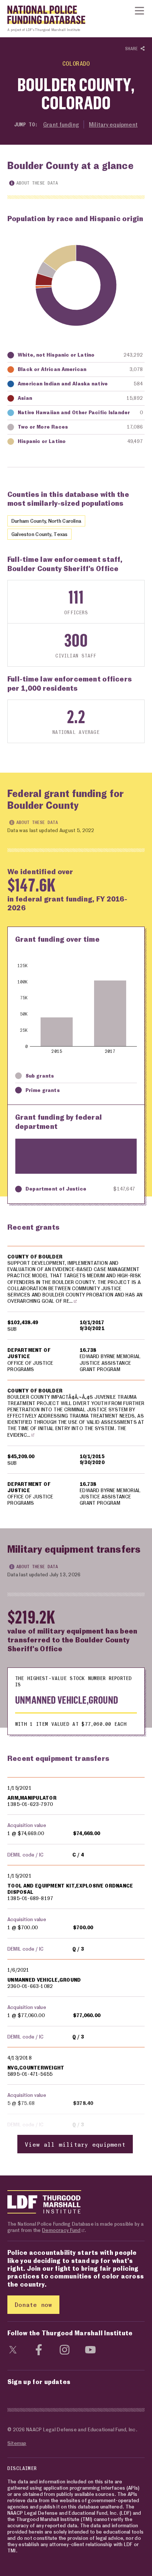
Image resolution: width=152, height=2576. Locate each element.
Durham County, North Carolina (46, 521)
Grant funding (61, 124)
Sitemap (17, 2443)
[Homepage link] (43, 17)
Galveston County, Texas (39, 534)
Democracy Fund (61, 2230)
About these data (37, 183)
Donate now (33, 2304)
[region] (76, 1380)
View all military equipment (75, 2144)
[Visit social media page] (13, 2349)
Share (133, 49)
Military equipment (113, 124)
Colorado (76, 63)
